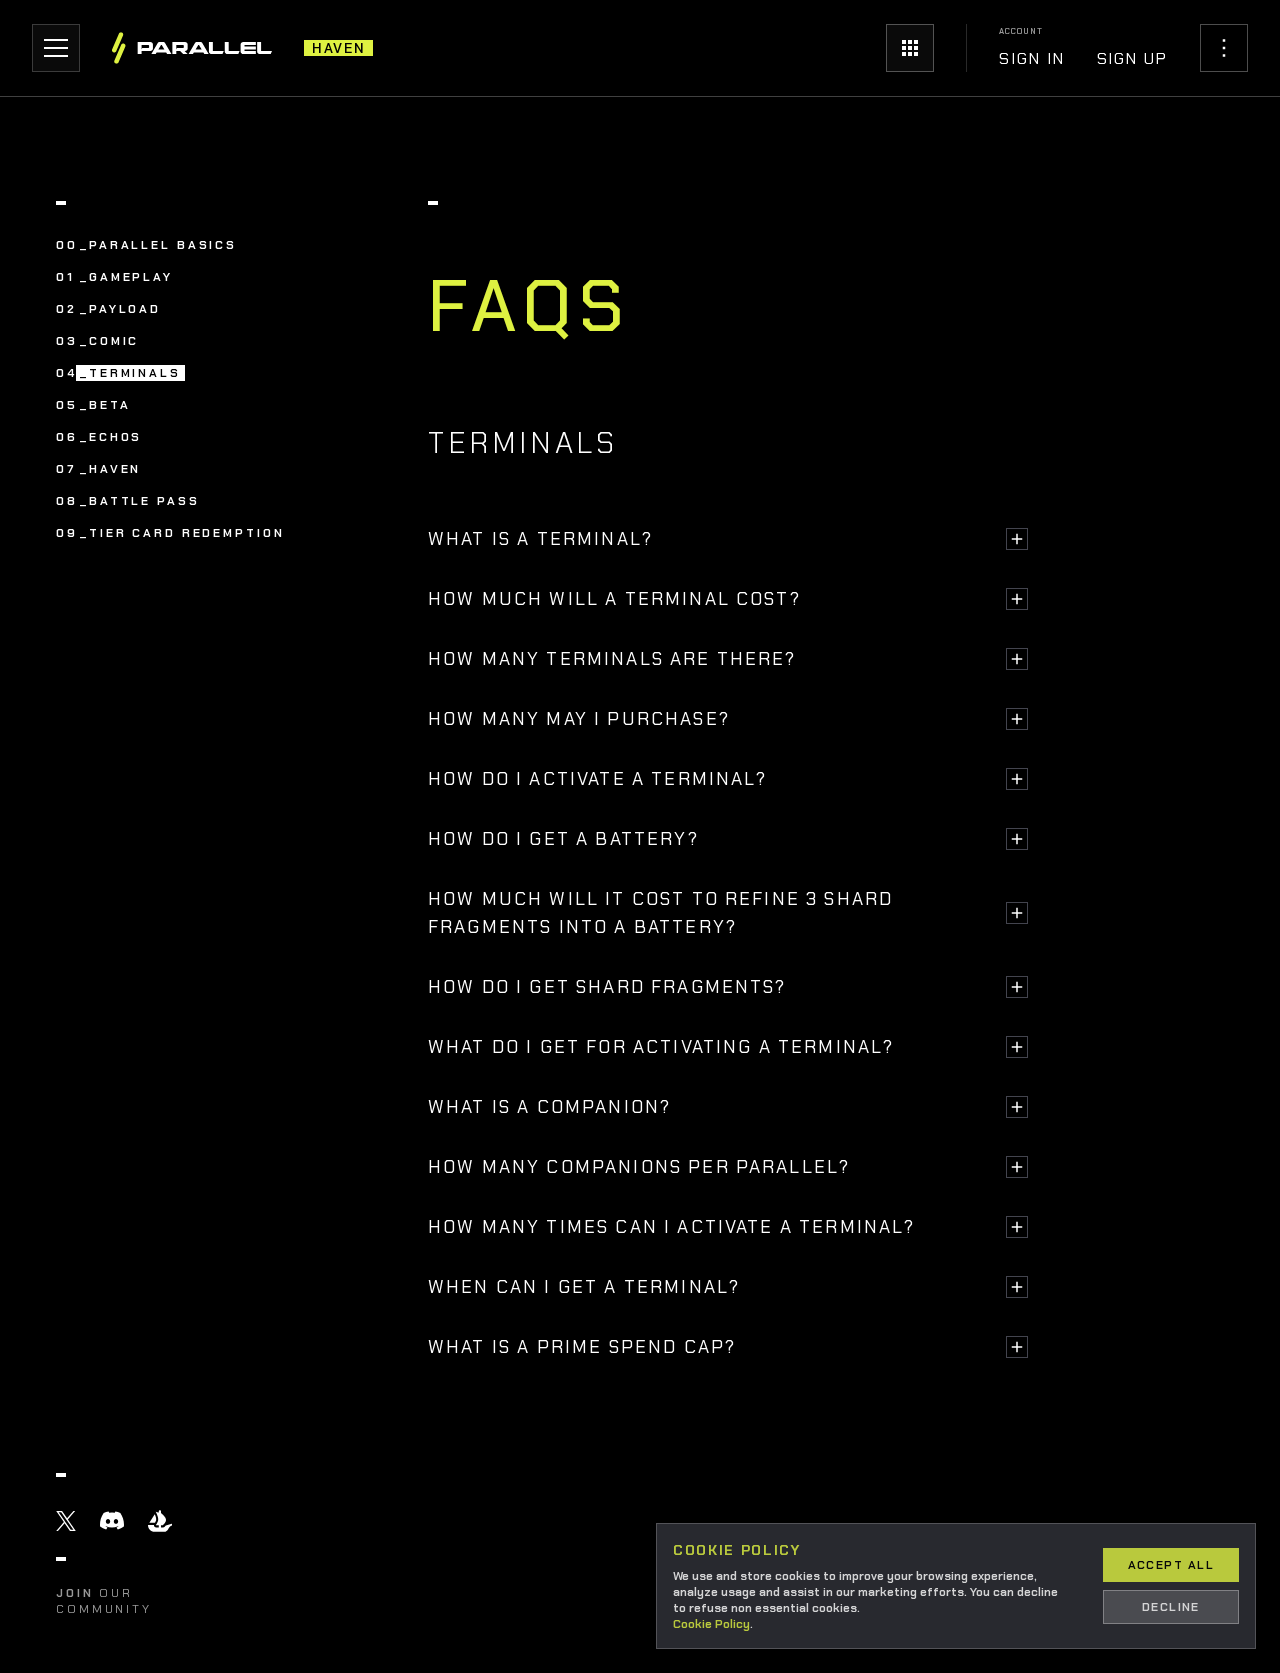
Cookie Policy (711, 1624)
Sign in (1031, 58)
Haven (338, 48)
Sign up (1132, 58)
